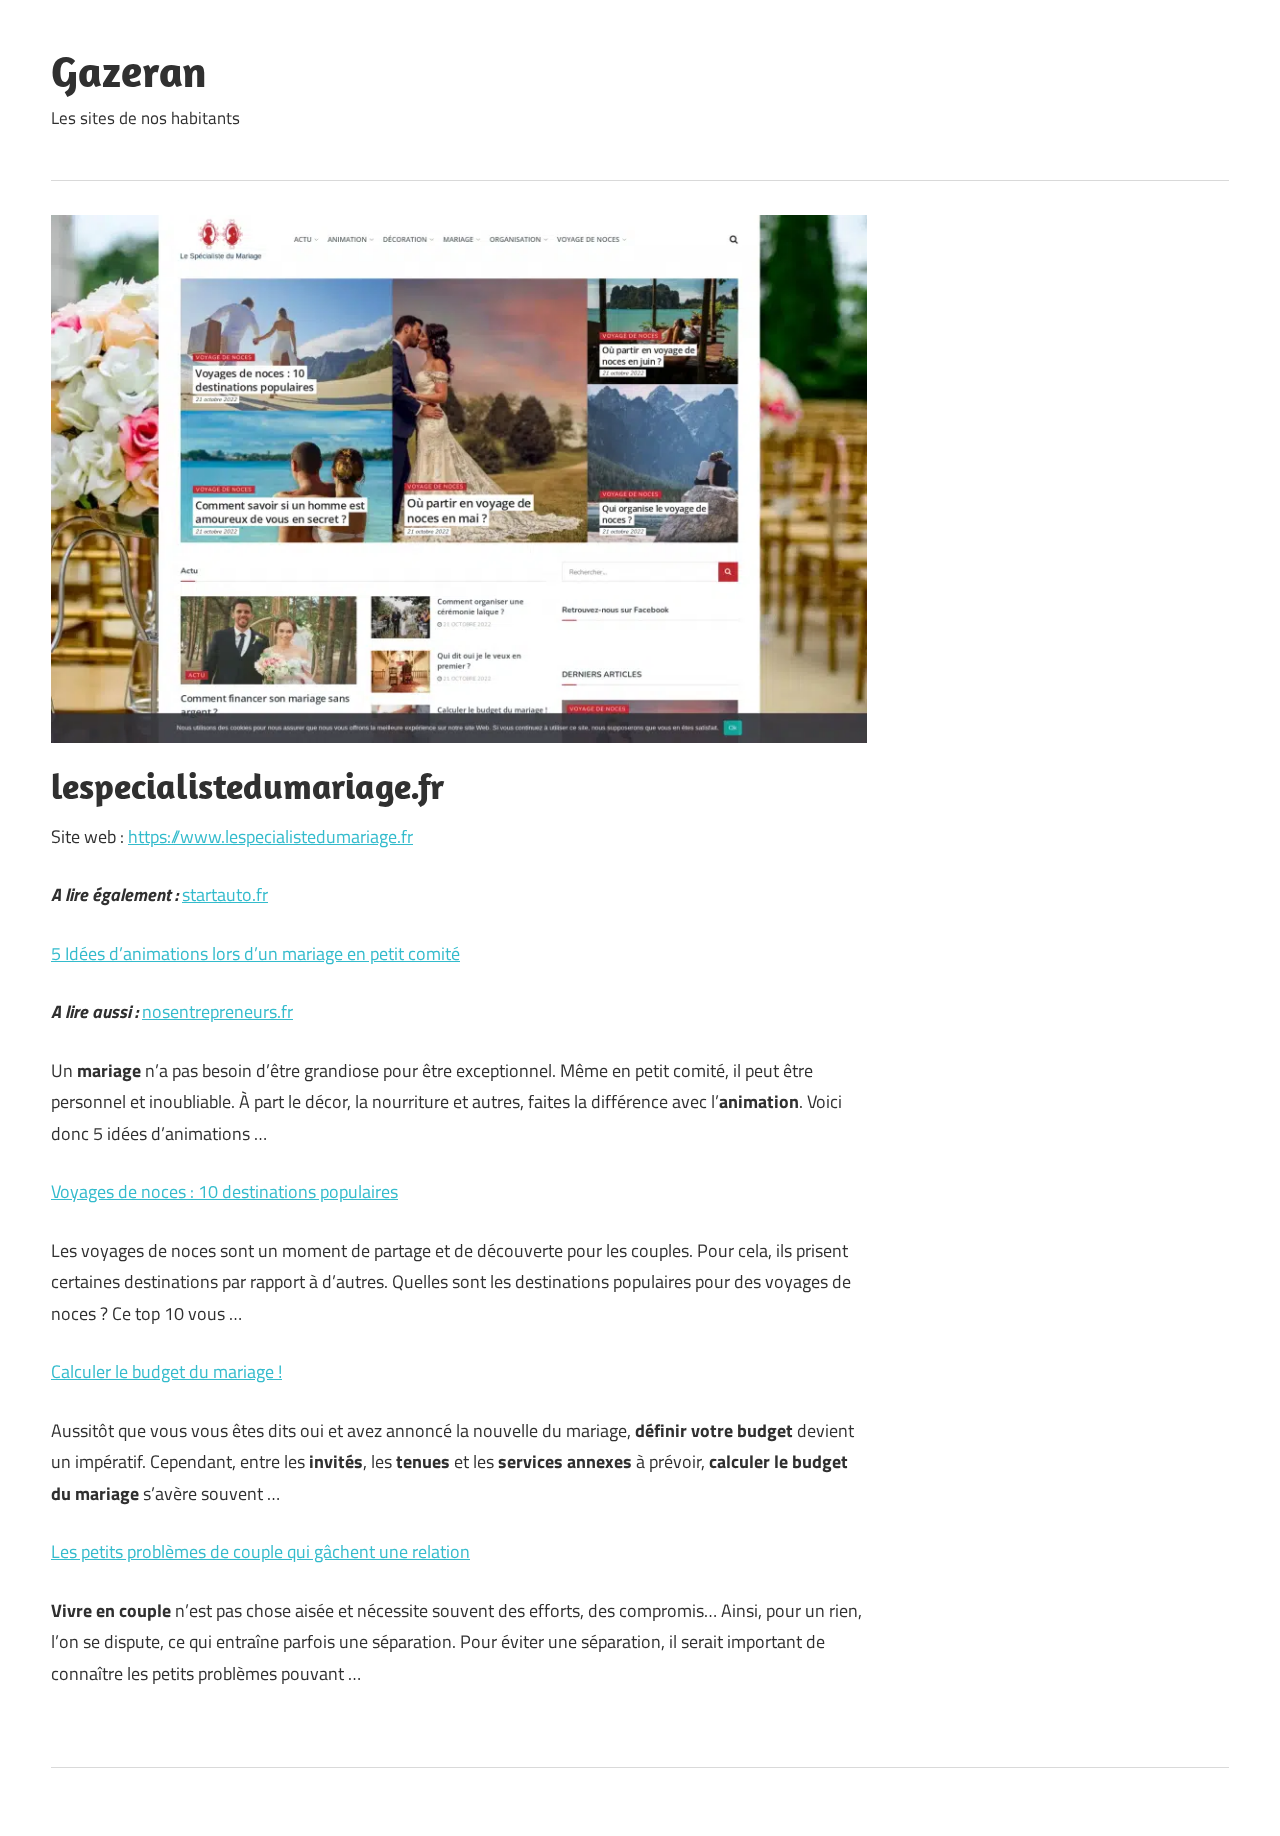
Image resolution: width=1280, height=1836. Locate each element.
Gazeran (129, 71)
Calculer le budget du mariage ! (166, 1371)
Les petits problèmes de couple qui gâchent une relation (260, 1551)
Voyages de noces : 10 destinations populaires (224, 1191)
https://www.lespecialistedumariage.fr (270, 836)
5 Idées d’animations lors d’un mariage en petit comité (255, 953)
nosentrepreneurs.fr (217, 1011)
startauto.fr (225, 894)
